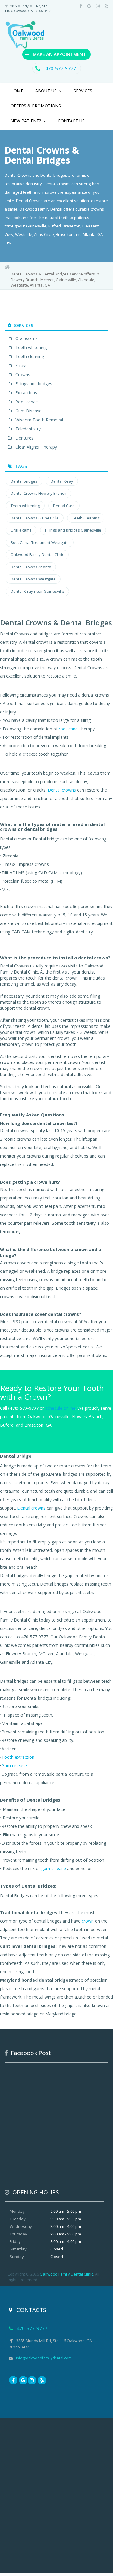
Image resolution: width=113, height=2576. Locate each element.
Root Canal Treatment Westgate (40, 542)
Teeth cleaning (30, 356)
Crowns (23, 375)
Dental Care (64, 506)
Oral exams (27, 338)
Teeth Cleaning (86, 518)
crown (88, 1921)
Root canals (27, 402)
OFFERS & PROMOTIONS (36, 106)
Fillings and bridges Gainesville (73, 530)
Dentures (24, 438)
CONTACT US (71, 121)
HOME (17, 91)
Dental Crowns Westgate (33, 579)
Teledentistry (28, 429)
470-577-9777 (60, 68)
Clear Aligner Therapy (36, 447)
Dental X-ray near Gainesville (37, 591)
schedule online (60, 1408)
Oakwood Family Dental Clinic (37, 554)
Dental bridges (24, 481)
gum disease (54, 1868)
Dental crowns (62, 790)
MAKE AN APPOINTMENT (55, 54)
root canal (69, 729)
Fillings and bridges (34, 384)
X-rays (21, 365)
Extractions (26, 393)
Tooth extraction (18, 1757)
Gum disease (14, 1766)
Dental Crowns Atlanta (31, 567)
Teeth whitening (31, 347)
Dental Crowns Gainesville (35, 518)
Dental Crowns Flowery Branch (38, 493)
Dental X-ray (62, 481)
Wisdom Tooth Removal (39, 420)
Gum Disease (28, 411)
